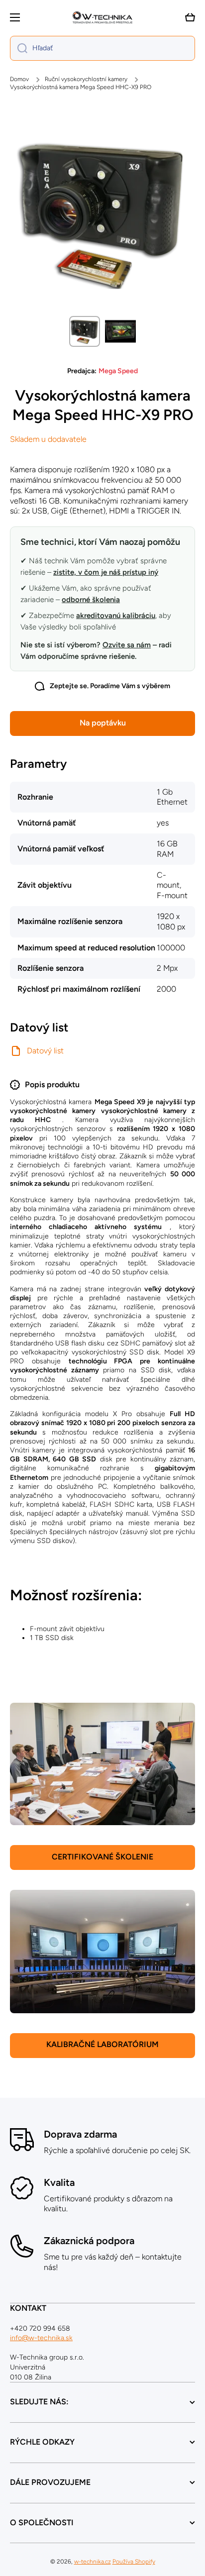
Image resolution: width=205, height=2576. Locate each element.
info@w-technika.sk (41, 2338)
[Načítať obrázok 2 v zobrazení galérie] (120, 331)
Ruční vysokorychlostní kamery (86, 79)
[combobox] (102, 48)
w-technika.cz (93, 2562)
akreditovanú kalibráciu (116, 616)
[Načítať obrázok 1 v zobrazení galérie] (85, 331)
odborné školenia (91, 600)
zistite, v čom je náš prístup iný (106, 572)
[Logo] (102, 17)
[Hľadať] (19, 48)
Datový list (45, 1051)
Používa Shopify (134, 2562)
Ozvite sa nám (127, 645)
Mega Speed (118, 371)
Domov (19, 79)
